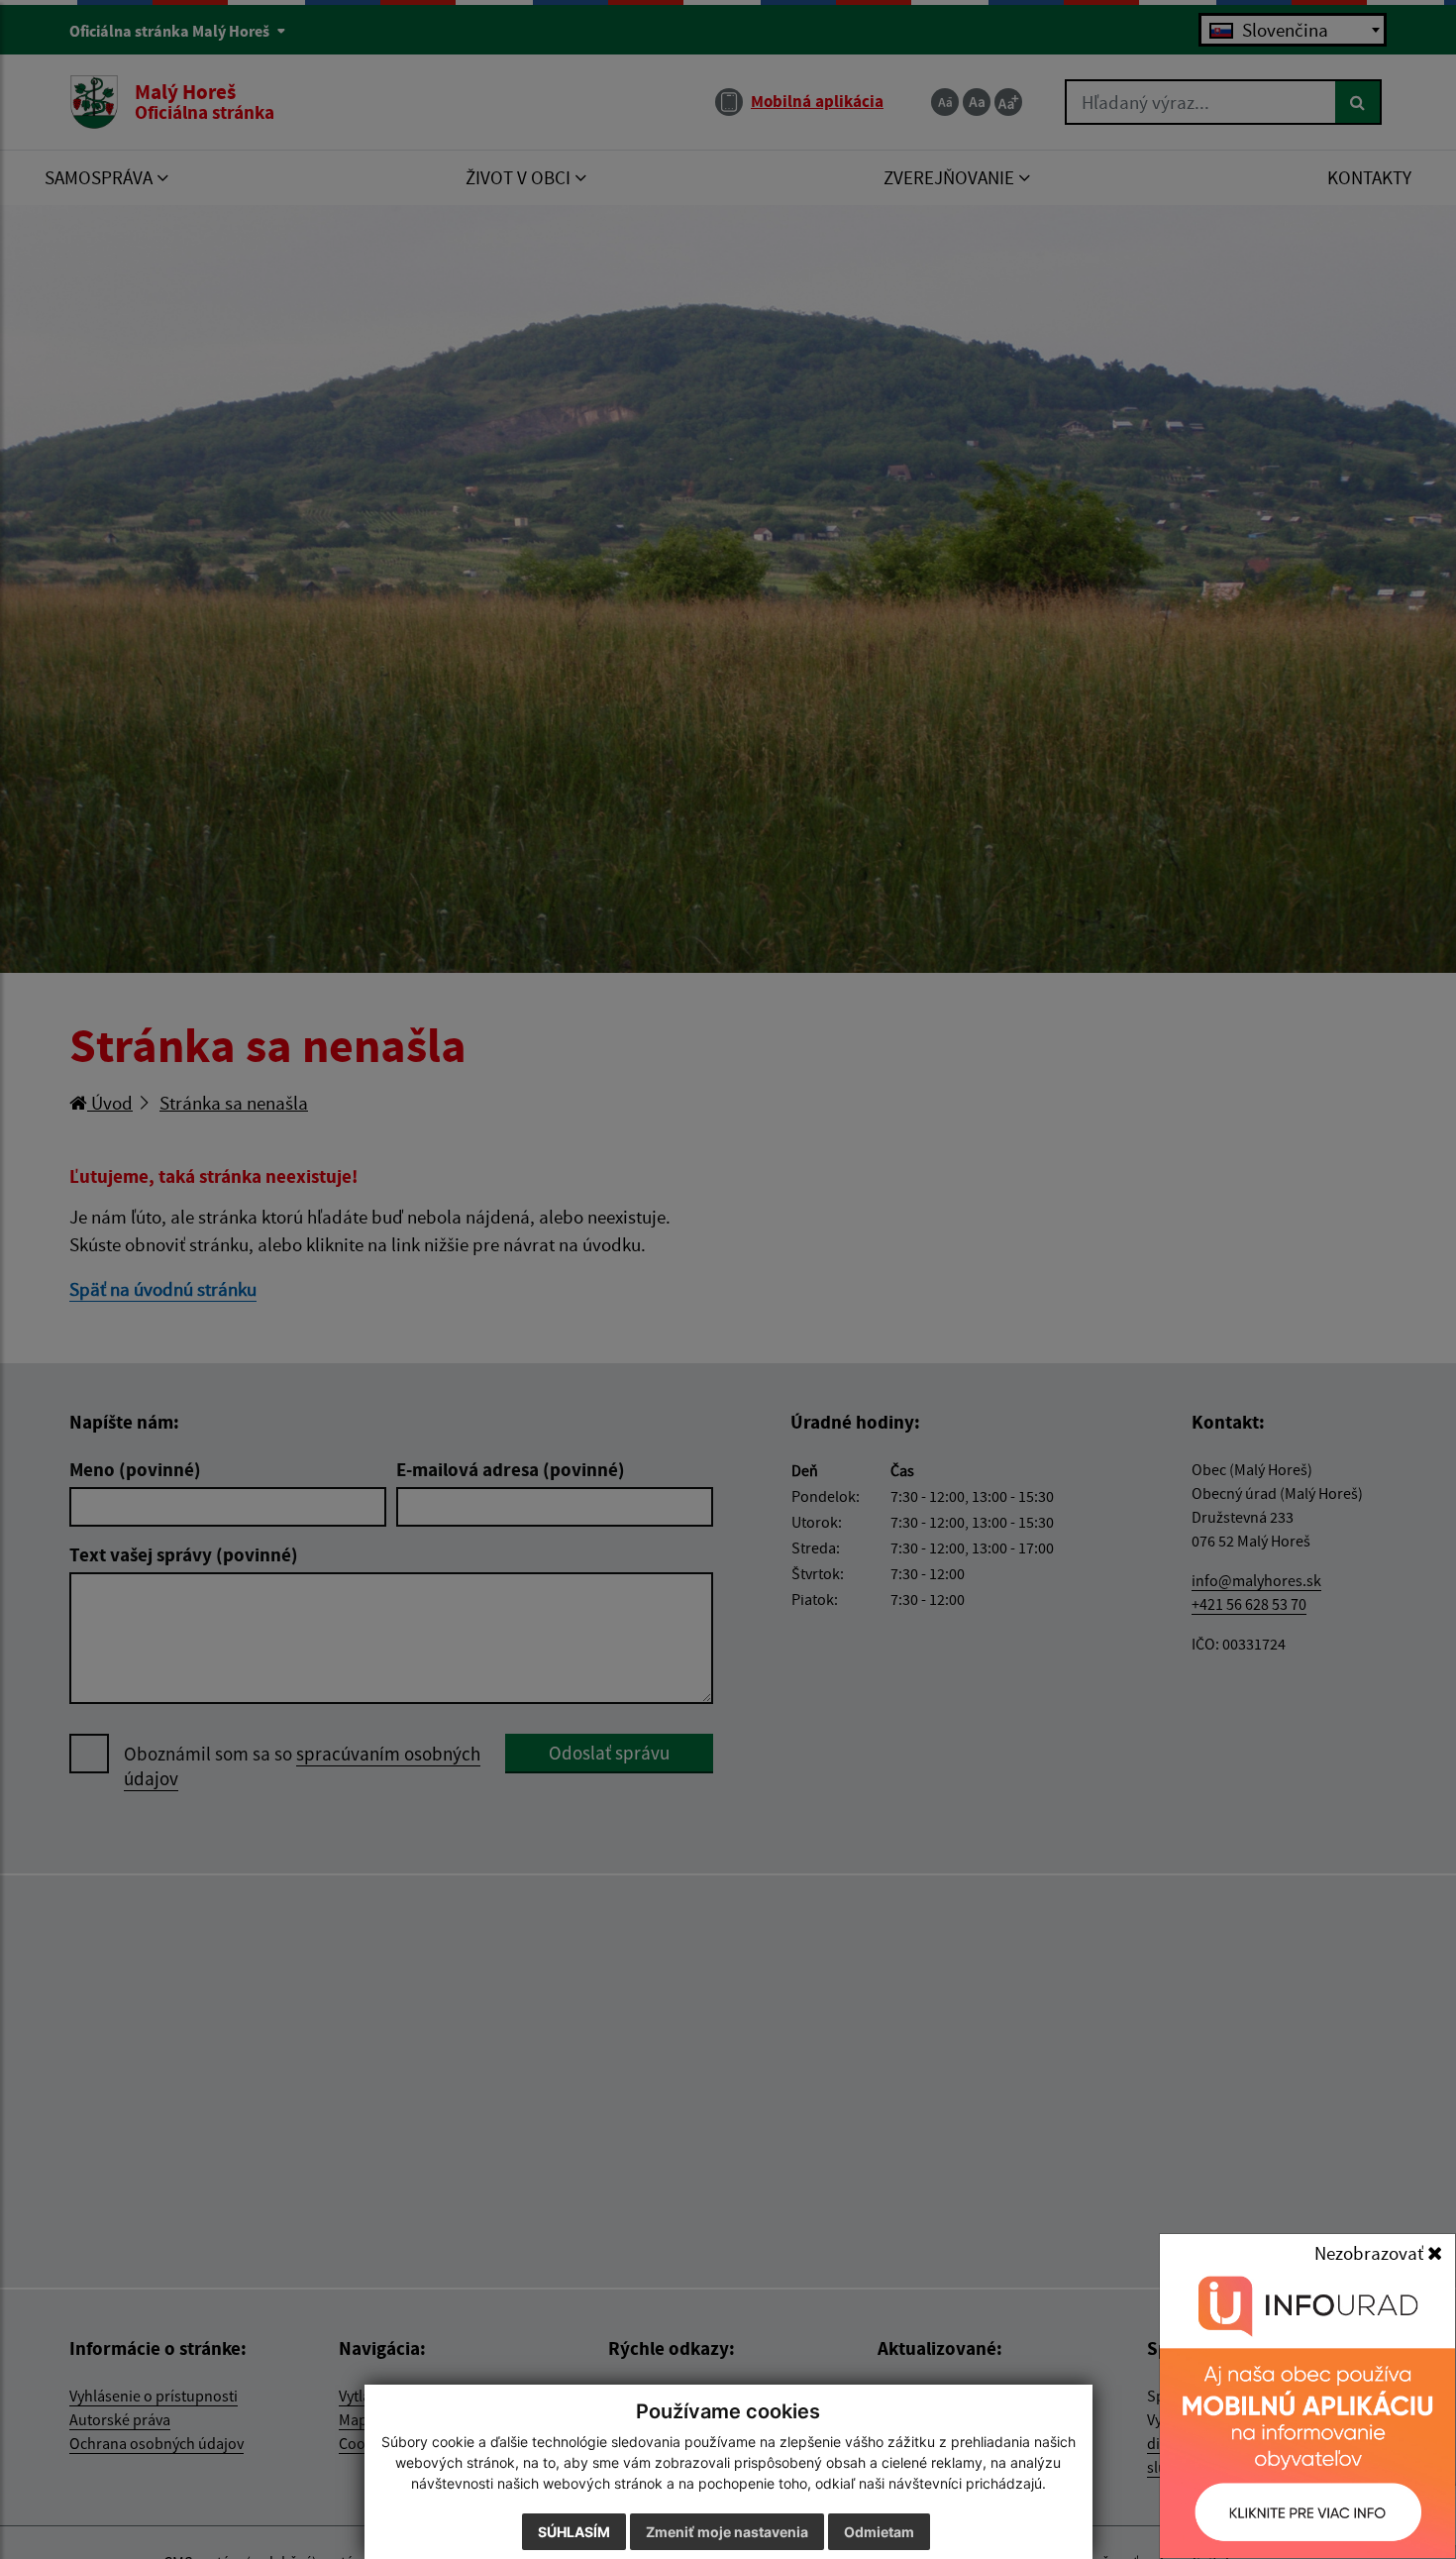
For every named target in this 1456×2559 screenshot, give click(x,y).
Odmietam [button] (879, 2532)
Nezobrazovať (1371, 2253)
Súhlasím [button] (574, 2532)
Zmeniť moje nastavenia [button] (727, 2532)
